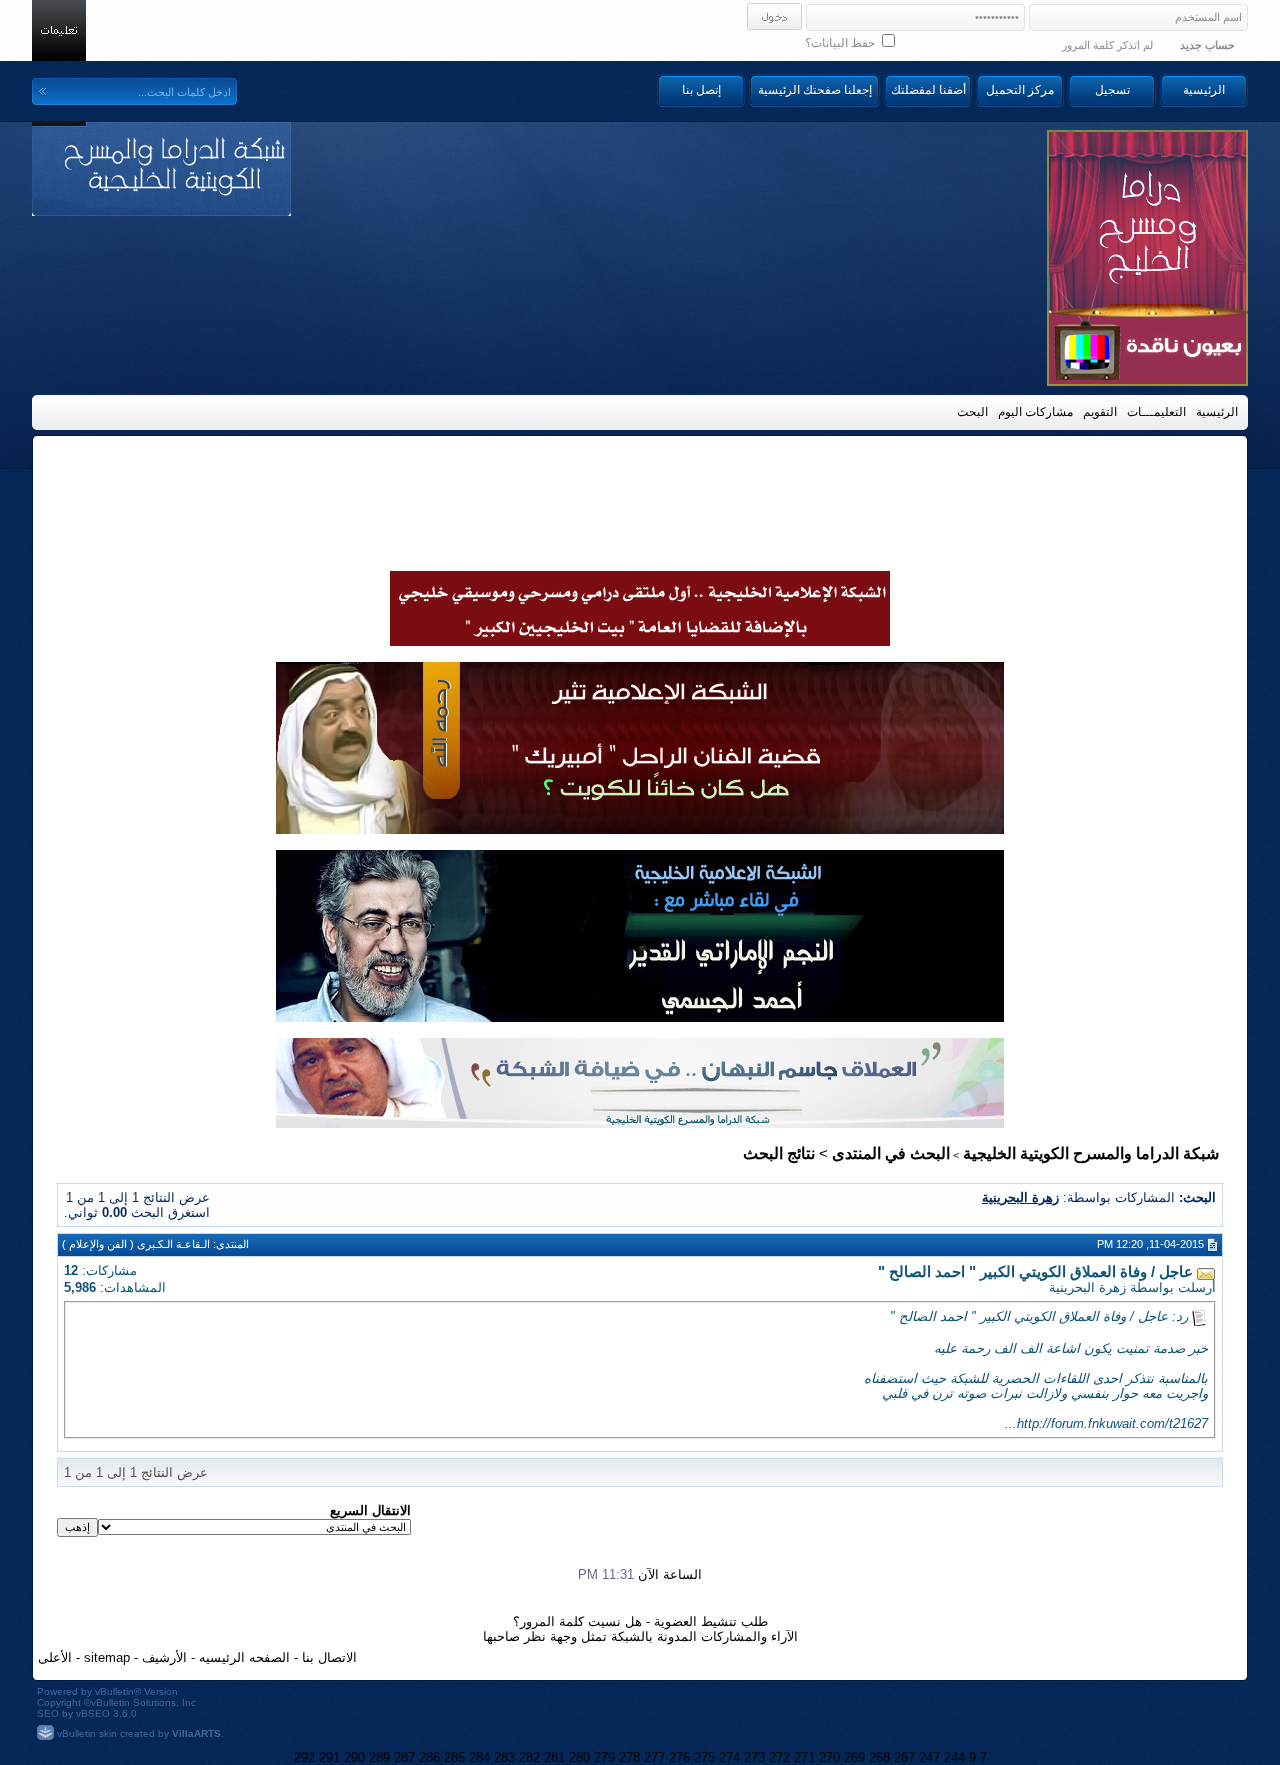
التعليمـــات (1156, 412)
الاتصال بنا (329, 1657)
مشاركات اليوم (1035, 412)
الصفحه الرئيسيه (244, 1657)
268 (879, 1757)
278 (629, 1757)
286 (429, 1757)
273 (754, 1757)
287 (404, 1757)
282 (529, 1757)
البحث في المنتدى (891, 1153)
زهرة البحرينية (1087, 1287)
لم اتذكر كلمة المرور (1107, 45)
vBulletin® (118, 1691)
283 (504, 1757)
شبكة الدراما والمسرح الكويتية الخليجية (1091, 1153)
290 (354, 1757)
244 (954, 1757)
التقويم (1100, 412)
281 (554, 1757)
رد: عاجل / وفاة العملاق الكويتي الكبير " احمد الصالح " (1039, 1316)
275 (704, 1757)
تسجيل (1112, 90)
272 (779, 1757)
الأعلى (55, 1657)
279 (604, 1757)
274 (729, 1757)
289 (379, 1757)
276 (679, 1757)
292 (304, 1757)
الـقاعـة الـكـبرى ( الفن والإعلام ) (136, 1244)
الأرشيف (164, 1657)
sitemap (107, 1657)
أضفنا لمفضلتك (928, 90)
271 (804, 1757)
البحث (972, 412)
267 (904, 1757)
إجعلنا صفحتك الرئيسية (815, 90)
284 (479, 1757)
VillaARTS (196, 1733)
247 (929, 1757)
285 (454, 1757)
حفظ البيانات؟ (841, 43)
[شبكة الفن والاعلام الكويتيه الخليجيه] (640, 829)
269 (854, 1757)
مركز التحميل (1020, 90)
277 (654, 1757)
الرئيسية (1204, 90)
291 (329, 1757)
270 (829, 1757)
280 (579, 1757)
